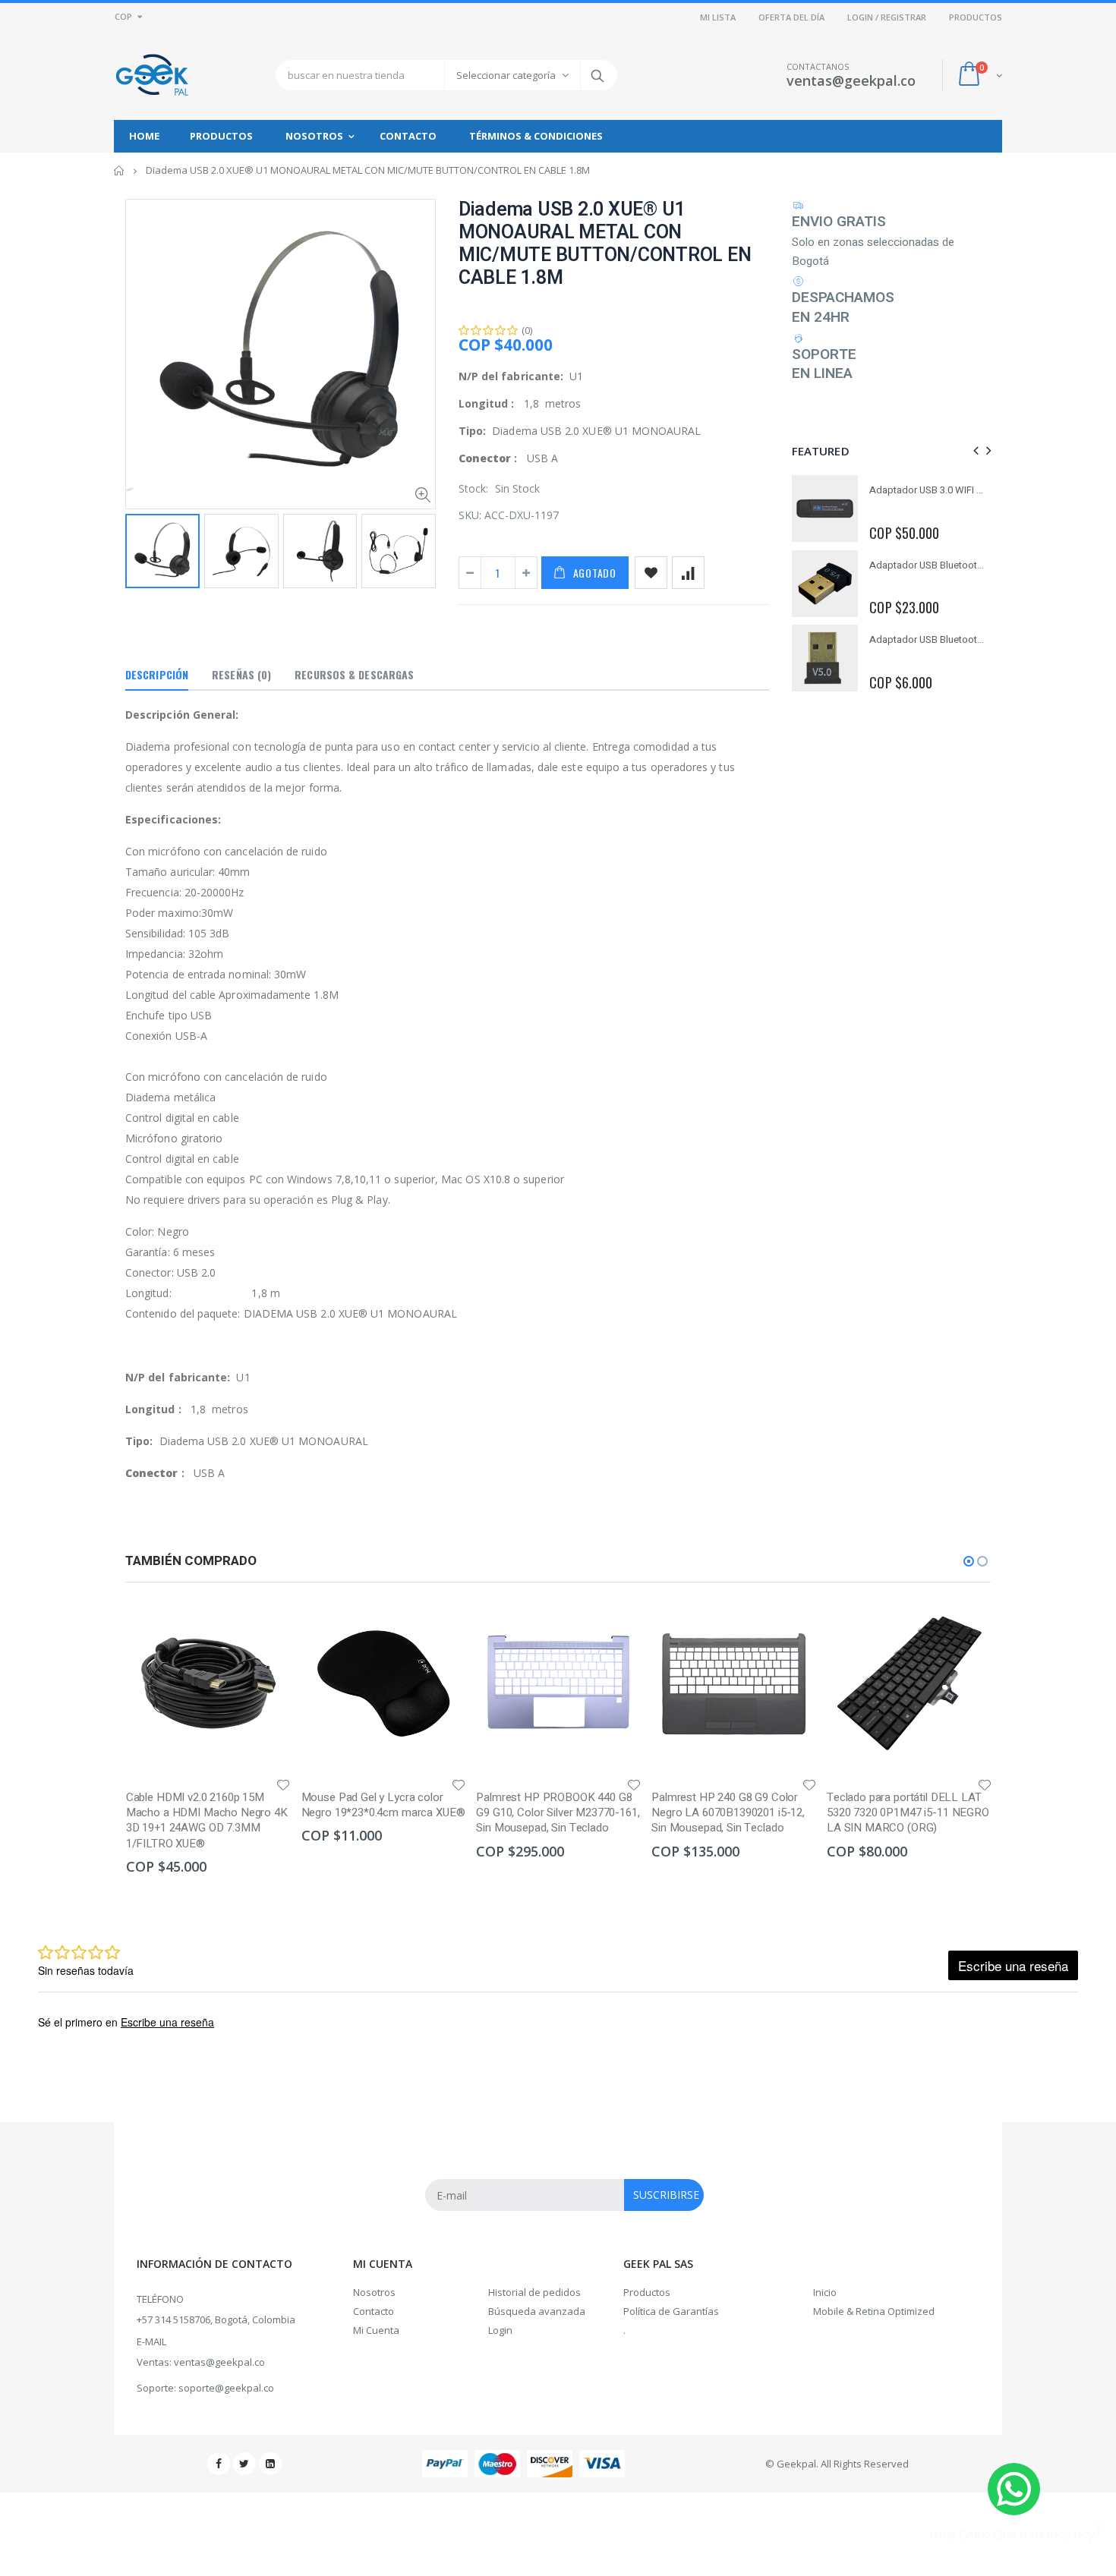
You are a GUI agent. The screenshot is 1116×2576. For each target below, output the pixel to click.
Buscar (598, 75)
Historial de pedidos (534, 2292)
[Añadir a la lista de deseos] (651, 573)
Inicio (120, 170)
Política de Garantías (671, 2311)
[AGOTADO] (616, 1626)
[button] (969, 1561)
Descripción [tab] (157, 674)
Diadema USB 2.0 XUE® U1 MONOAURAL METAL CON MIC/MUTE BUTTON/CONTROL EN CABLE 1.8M (605, 244)
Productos (647, 2292)
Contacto (374, 2311)
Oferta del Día (791, 17)
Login (500, 2330)
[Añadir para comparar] (688, 573)
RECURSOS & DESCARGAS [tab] (354, 674)
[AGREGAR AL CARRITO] (265, 1626)
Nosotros (374, 2292)
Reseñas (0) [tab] (241, 674)
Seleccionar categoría (506, 75)
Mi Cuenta (376, 2330)
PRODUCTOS (976, 17)
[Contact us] (1014, 2489)
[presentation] (141, 550)
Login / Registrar (887, 17)
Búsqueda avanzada (537, 2311)
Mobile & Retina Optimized (874, 2311)
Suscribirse (666, 2195)
